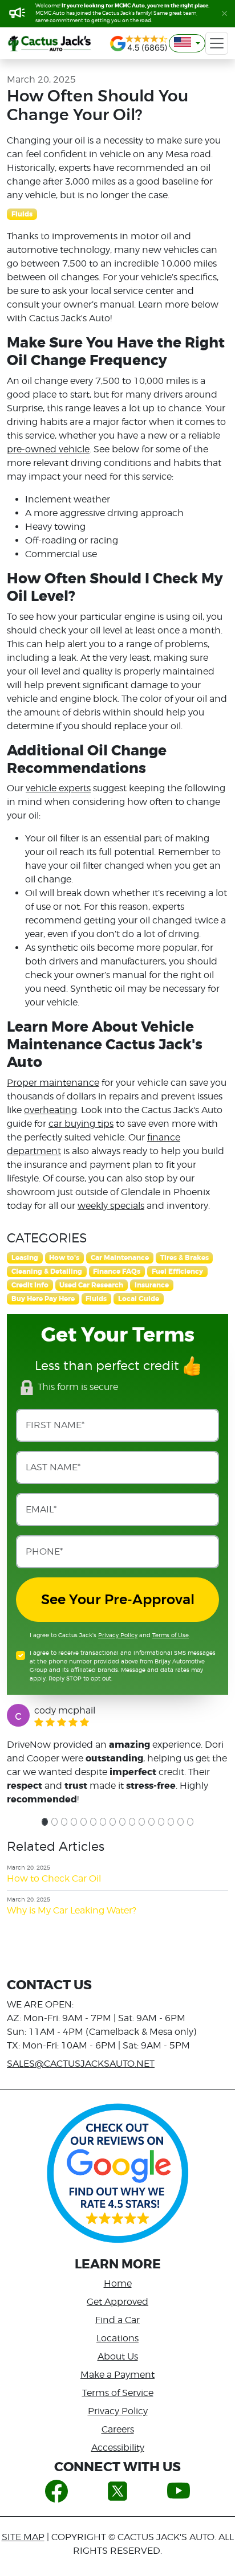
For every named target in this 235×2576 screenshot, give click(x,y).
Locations (117, 2338)
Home (118, 2283)
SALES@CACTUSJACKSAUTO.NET (81, 2064)
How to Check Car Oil (54, 1878)
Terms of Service (118, 2393)
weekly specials (111, 1206)
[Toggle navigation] (217, 43)
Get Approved (117, 2302)
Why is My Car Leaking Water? (72, 1910)
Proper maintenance (53, 1083)
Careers (118, 2429)
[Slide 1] (45, 1822)
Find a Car (117, 2320)
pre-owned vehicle (48, 449)
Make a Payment (117, 2375)
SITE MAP (23, 2537)
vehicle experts (58, 788)
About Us (118, 2356)
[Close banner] (224, 13)
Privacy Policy (118, 1635)
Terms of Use (171, 1635)
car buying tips (81, 1124)
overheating (50, 1110)
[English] (187, 43)
